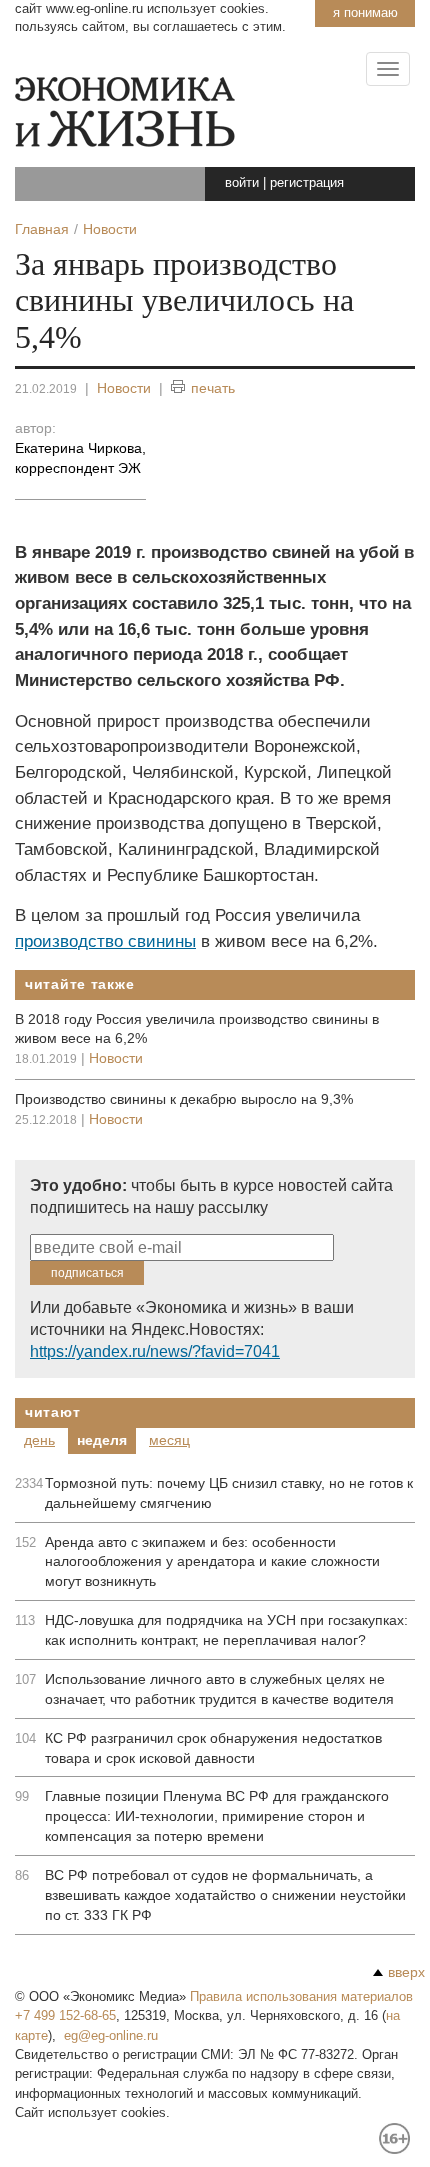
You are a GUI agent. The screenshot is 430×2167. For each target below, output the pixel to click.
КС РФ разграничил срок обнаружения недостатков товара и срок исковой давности (213, 1748)
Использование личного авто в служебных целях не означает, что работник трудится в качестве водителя (219, 1689)
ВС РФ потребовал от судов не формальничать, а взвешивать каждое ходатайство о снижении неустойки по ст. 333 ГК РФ (225, 1895)
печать (213, 388)
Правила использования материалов (301, 1996)
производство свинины (105, 941)
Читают (52, 1412)
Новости (124, 388)
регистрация (307, 182)
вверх (406, 1972)
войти (242, 182)
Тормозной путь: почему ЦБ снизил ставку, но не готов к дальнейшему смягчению (229, 1493)
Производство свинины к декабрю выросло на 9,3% (184, 1099)
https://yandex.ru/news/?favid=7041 (155, 1351)
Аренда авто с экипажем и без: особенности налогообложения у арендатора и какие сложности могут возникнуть (212, 1562)
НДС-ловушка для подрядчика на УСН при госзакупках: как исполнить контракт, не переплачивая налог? (226, 1630)
